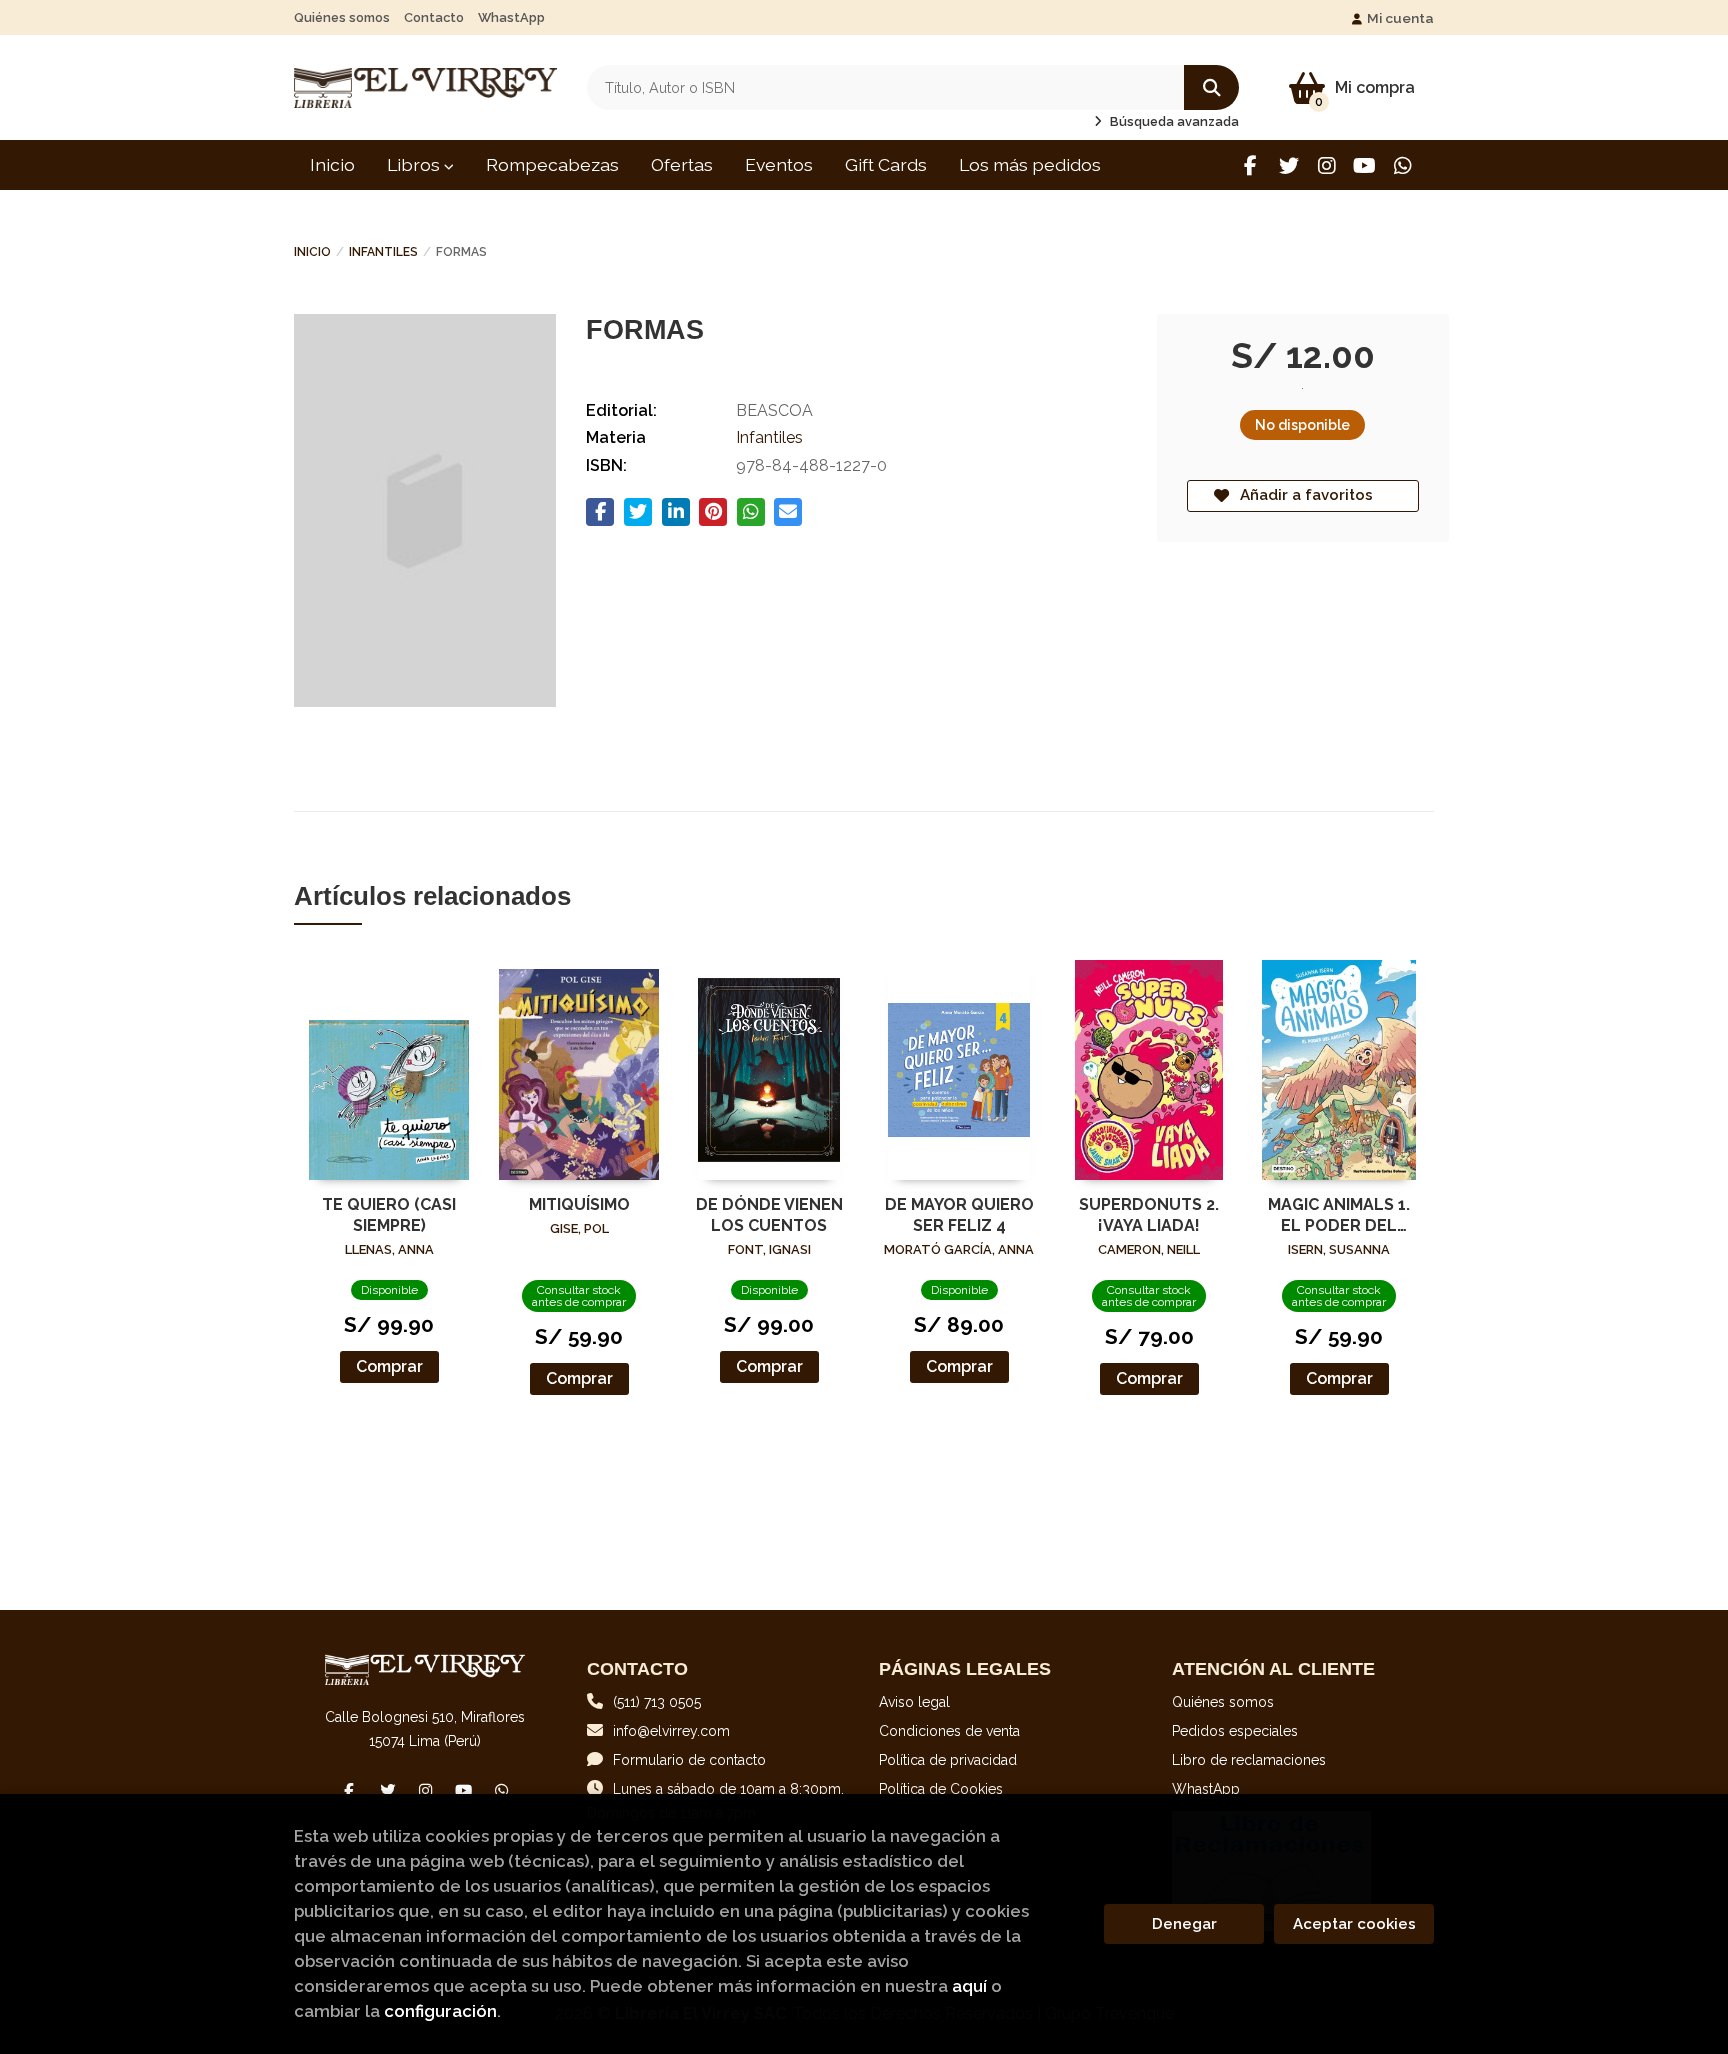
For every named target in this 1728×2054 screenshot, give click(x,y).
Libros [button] (415, 164)
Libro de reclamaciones (1249, 1760)
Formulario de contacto (689, 1760)
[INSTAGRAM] (1326, 165)
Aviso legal (914, 1702)
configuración (440, 2011)
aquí (969, 1986)
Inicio (312, 252)
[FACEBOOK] (1250, 165)
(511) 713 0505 (657, 1702)
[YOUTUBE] (1364, 165)
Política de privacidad (948, 1760)
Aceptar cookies (1354, 1924)
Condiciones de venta (949, 1731)
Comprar (389, 1366)
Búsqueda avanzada (1173, 121)
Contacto (434, 17)
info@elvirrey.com (671, 1731)
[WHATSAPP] (1402, 165)
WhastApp (511, 17)
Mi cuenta (1400, 18)
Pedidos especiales (1235, 1731)
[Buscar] (1211, 87)
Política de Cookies (941, 1789)
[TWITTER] (1288, 165)
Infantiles (383, 252)
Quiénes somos (342, 17)
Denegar (1184, 1924)
